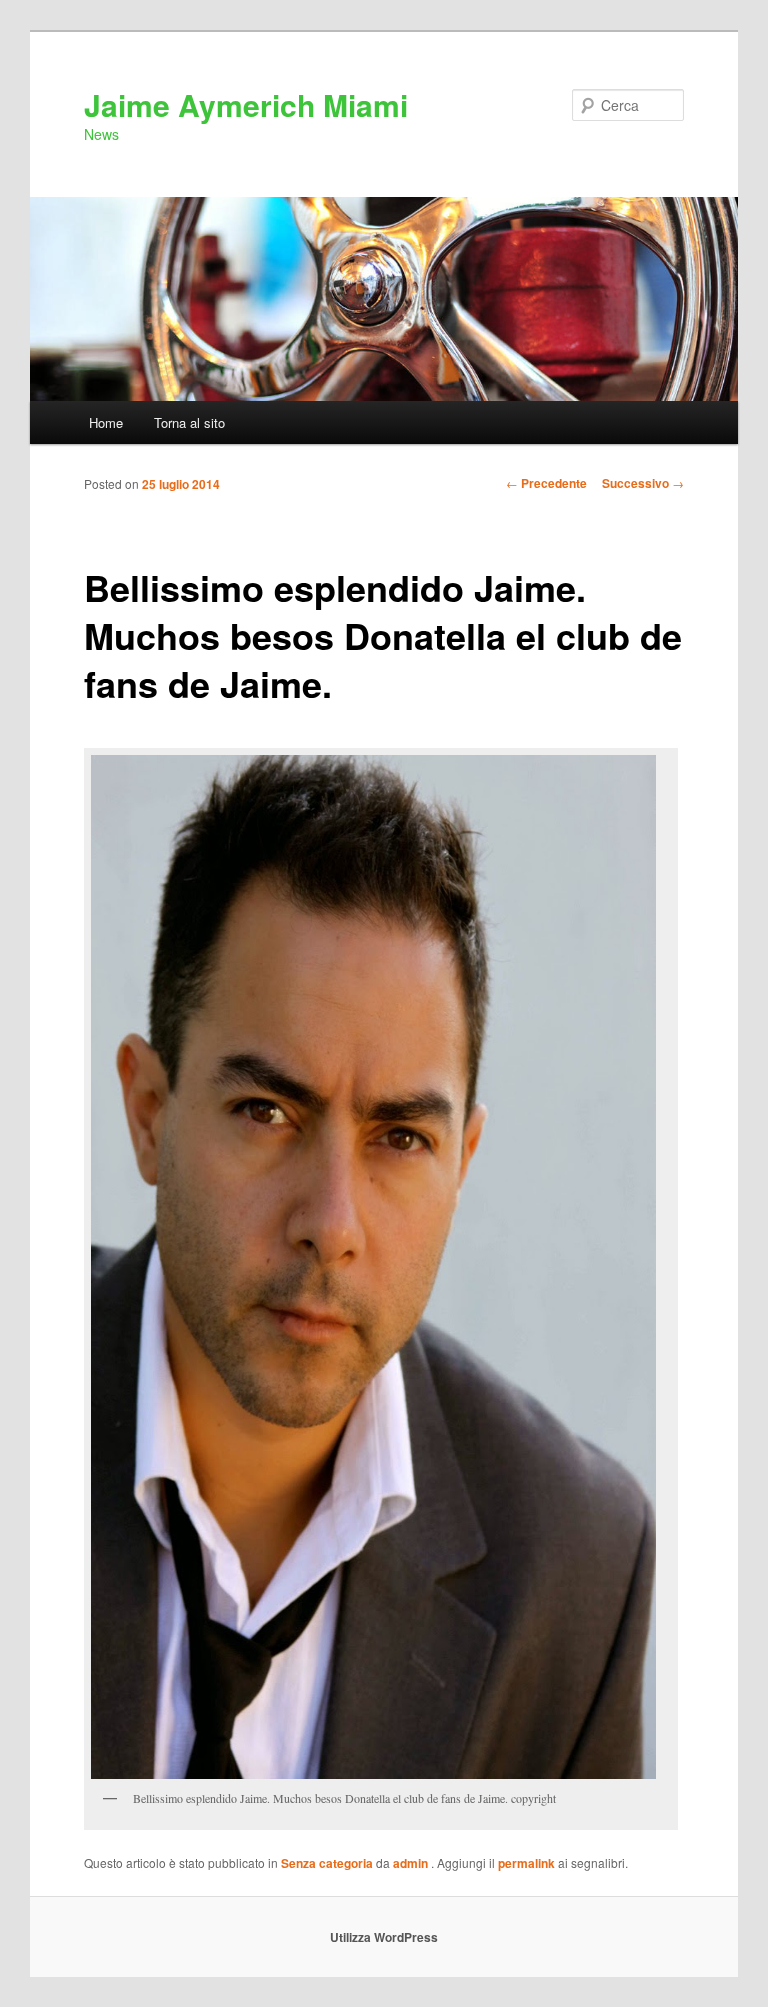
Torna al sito (189, 422)
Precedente (546, 483)
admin (412, 1863)
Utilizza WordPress (384, 1937)
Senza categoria (327, 1863)
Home (106, 422)
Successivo (643, 483)
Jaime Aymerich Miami (246, 104)
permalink (526, 1863)
